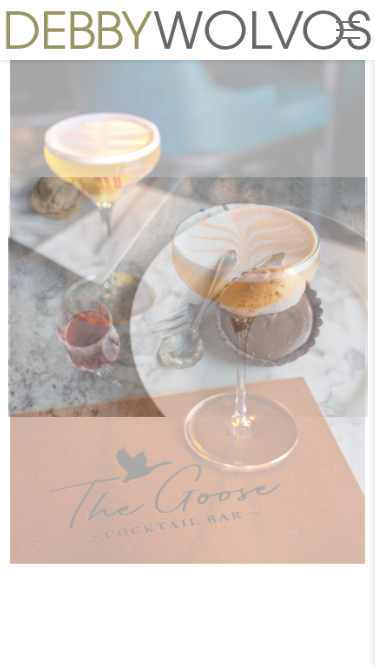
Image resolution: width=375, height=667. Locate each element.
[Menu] (348, 30)
